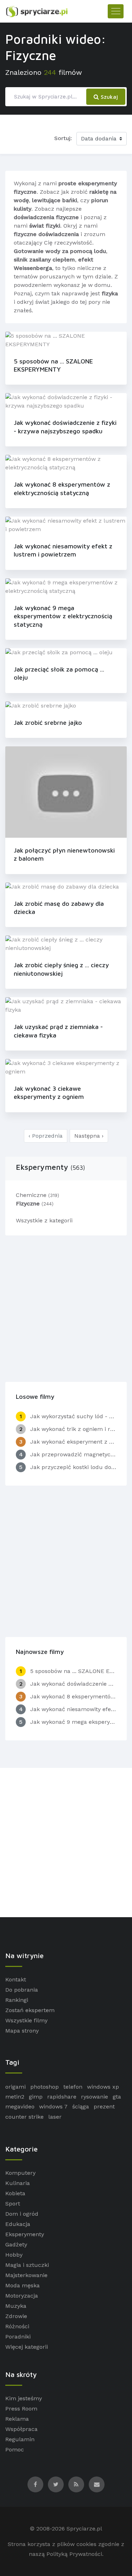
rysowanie (95, 2097)
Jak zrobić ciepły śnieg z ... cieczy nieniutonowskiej (61, 969)
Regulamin (20, 2439)
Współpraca (21, 2429)
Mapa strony (22, 2031)
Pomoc (15, 2449)
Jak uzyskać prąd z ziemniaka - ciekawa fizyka (58, 1031)
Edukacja (18, 2224)
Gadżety (16, 2244)
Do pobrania (22, 1990)
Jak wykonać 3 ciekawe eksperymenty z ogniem (49, 1093)
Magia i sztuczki (27, 2265)
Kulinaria (18, 2183)
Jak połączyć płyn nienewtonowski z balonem (64, 854)
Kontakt (16, 1979)
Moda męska (23, 2285)
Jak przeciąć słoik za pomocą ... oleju (59, 673)
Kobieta (15, 2193)
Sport (13, 2204)
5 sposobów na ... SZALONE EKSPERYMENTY (53, 365)
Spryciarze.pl (84, 2529)
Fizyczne (35, 1203)
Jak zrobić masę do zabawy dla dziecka (59, 908)
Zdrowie (16, 2316)
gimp (36, 2097)
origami (15, 2087)
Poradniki (18, 2337)
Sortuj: (63, 138)
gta (117, 2097)
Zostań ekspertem (30, 2010)
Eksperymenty (51, 1167)
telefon (73, 2087)
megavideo (20, 2106)
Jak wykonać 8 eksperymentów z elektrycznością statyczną (62, 488)
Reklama (17, 2419)
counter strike (24, 2117)
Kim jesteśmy (24, 2398)
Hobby (14, 2255)
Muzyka (16, 2306)
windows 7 (53, 2106)
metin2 (15, 2097)
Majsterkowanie (26, 2275)
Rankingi (17, 2000)
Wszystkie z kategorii (44, 1220)
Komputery (20, 2173)
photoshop (45, 2087)
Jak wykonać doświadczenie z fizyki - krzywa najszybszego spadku (65, 427)
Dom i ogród (22, 2214)
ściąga (81, 2106)
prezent (104, 2106)
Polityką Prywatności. (75, 2554)
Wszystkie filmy (26, 2020)
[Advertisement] (66, 1307)
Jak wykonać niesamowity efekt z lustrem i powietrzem (63, 550)
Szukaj (108, 97)
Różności (17, 2326)
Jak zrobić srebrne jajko (48, 723)
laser (55, 2117)
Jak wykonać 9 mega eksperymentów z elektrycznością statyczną (63, 616)
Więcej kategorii (27, 2347)
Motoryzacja (22, 2296)
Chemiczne (37, 1195)
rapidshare (62, 2097)
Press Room (21, 2409)
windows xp (103, 2087)
